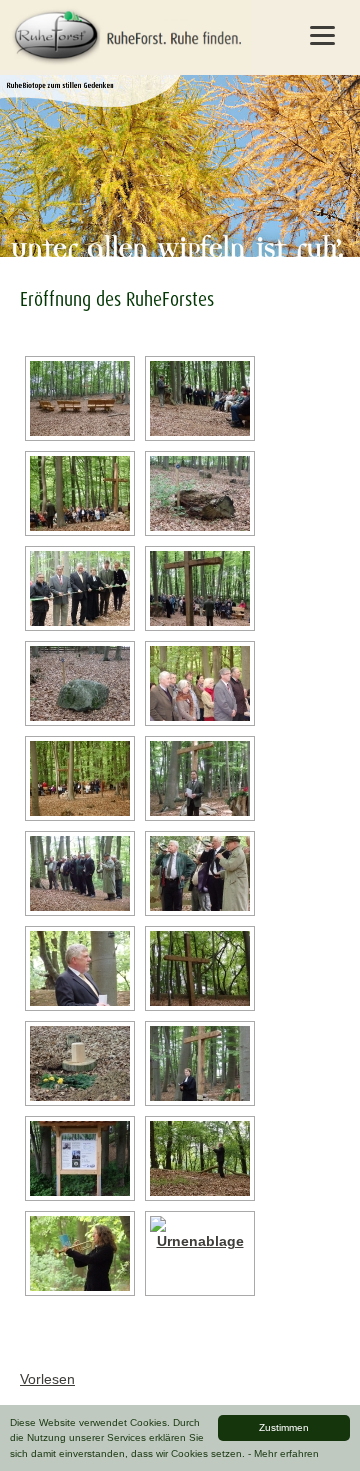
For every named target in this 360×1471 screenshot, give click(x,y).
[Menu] (322, 35)
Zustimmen (284, 1427)
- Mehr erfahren (283, 1453)
